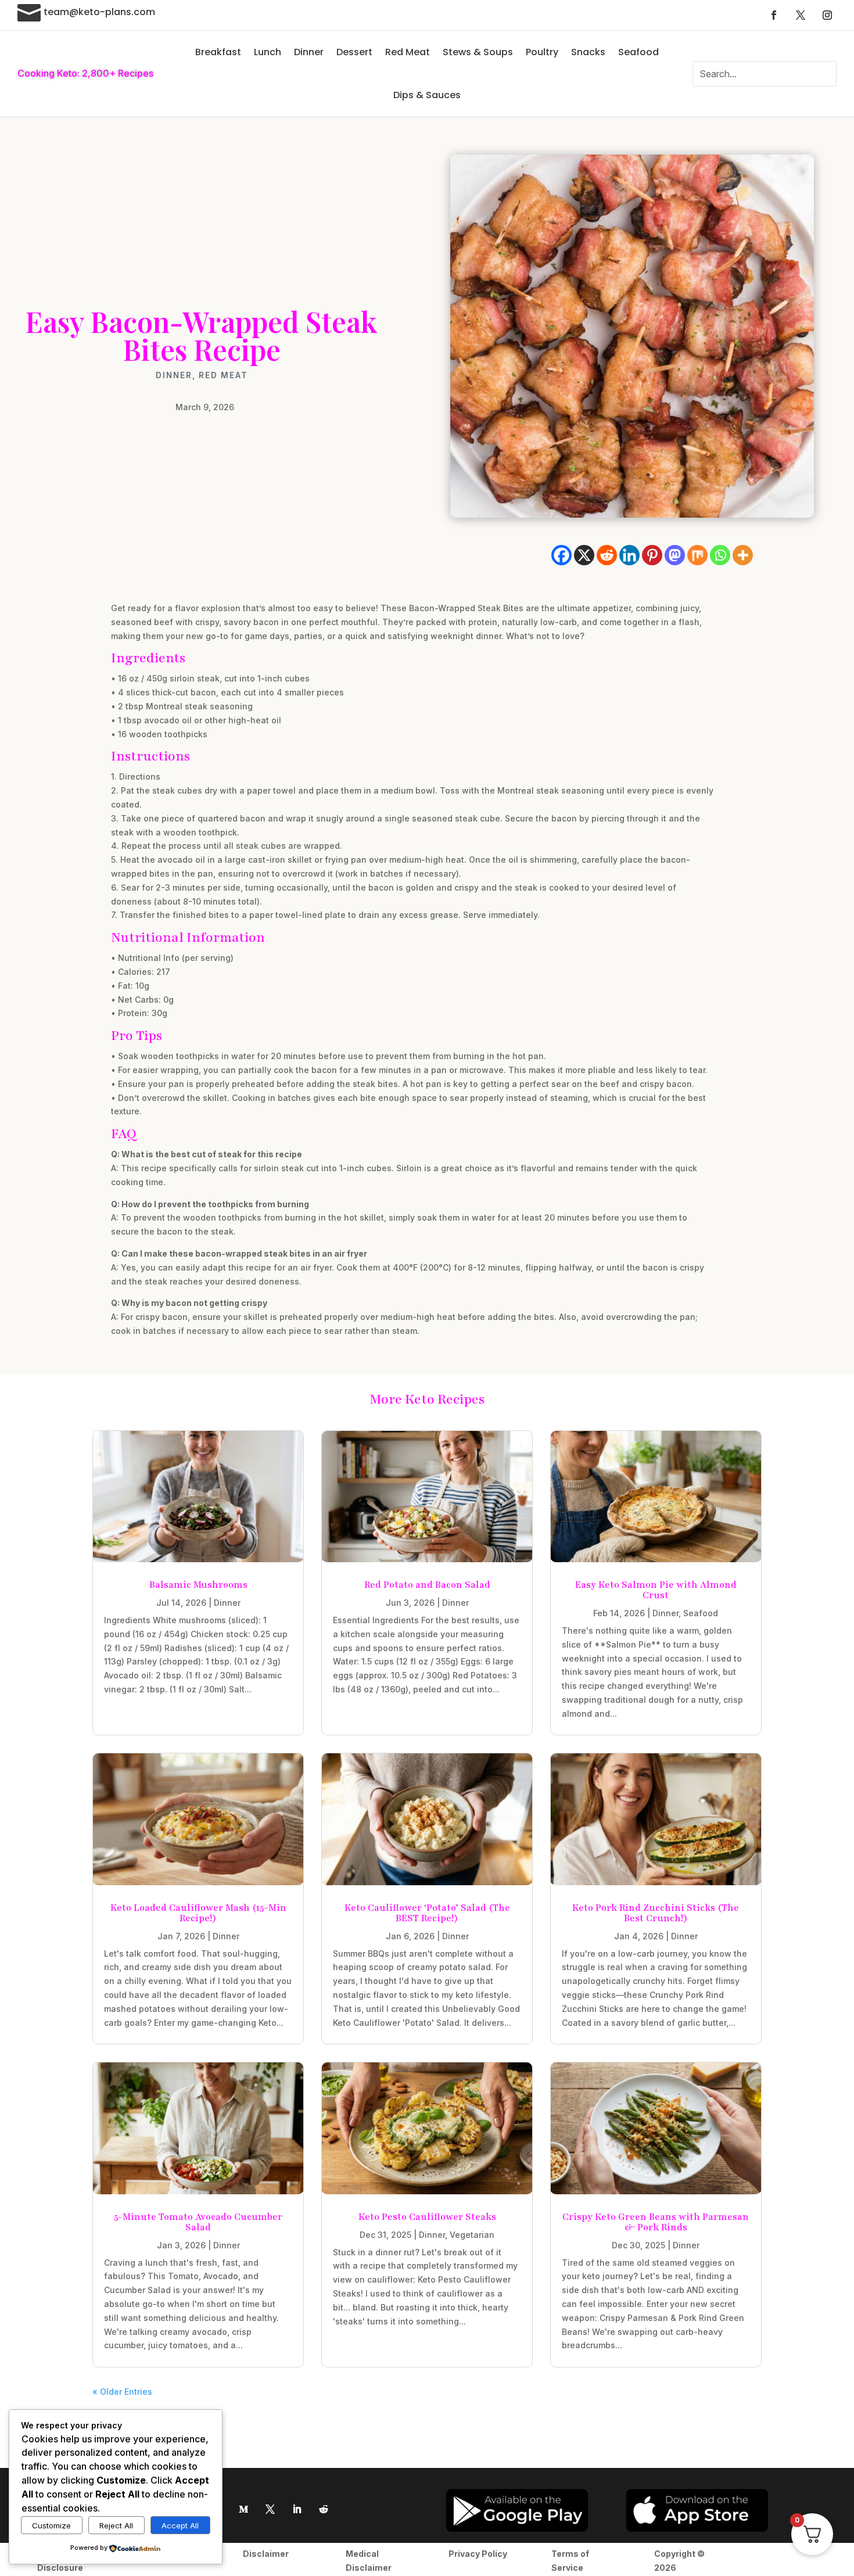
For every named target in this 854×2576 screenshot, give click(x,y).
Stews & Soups (478, 52)
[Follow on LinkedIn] (297, 2509)
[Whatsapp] (720, 555)
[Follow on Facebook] (774, 15)
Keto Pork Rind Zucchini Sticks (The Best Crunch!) (656, 1913)
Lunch (268, 52)
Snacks (588, 52)
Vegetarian (472, 2235)
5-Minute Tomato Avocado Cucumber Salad (198, 2222)
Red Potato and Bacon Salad (427, 1585)
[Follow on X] (801, 15)
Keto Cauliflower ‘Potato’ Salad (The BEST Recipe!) (427, 1913)
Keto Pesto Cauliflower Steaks (427, 2217)
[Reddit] (607, 555)
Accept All (180, 2525)
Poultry (542, 52)
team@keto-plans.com (99, 12)
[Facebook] (561, 555)
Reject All (116, 2525)
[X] (584, 555)
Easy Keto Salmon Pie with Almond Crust (656, 1590)
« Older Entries (122, 2392)
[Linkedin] (629, 555)
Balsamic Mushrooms (198, 1585)
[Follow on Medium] (243, 2509)
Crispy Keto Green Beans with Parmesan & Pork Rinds (656, 2222)
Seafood (638, 52)
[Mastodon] (675, 555)
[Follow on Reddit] (324, 2509)
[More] (743, 555)
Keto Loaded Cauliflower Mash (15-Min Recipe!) (198, 1913)
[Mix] (697, 555)
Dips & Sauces (427, 95)
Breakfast (218, 52)
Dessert (354, 52)
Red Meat (408, 52)
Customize (51, 2525)
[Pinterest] (652, 555)
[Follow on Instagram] (827, 15)
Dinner (309, 52)
